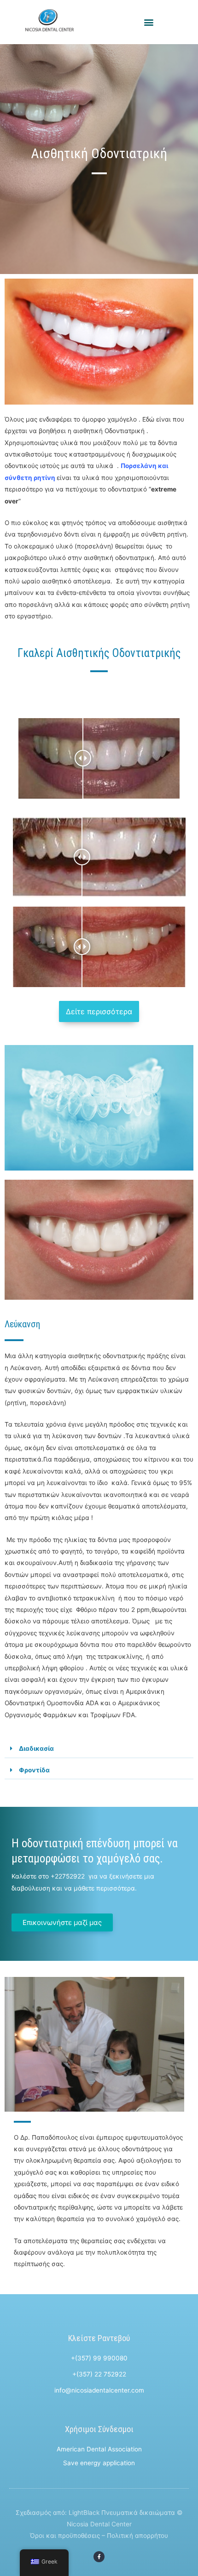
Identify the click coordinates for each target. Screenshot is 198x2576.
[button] (148, 22)
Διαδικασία (36, 1748)
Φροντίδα (34, 1770)
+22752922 (68, 1876)
